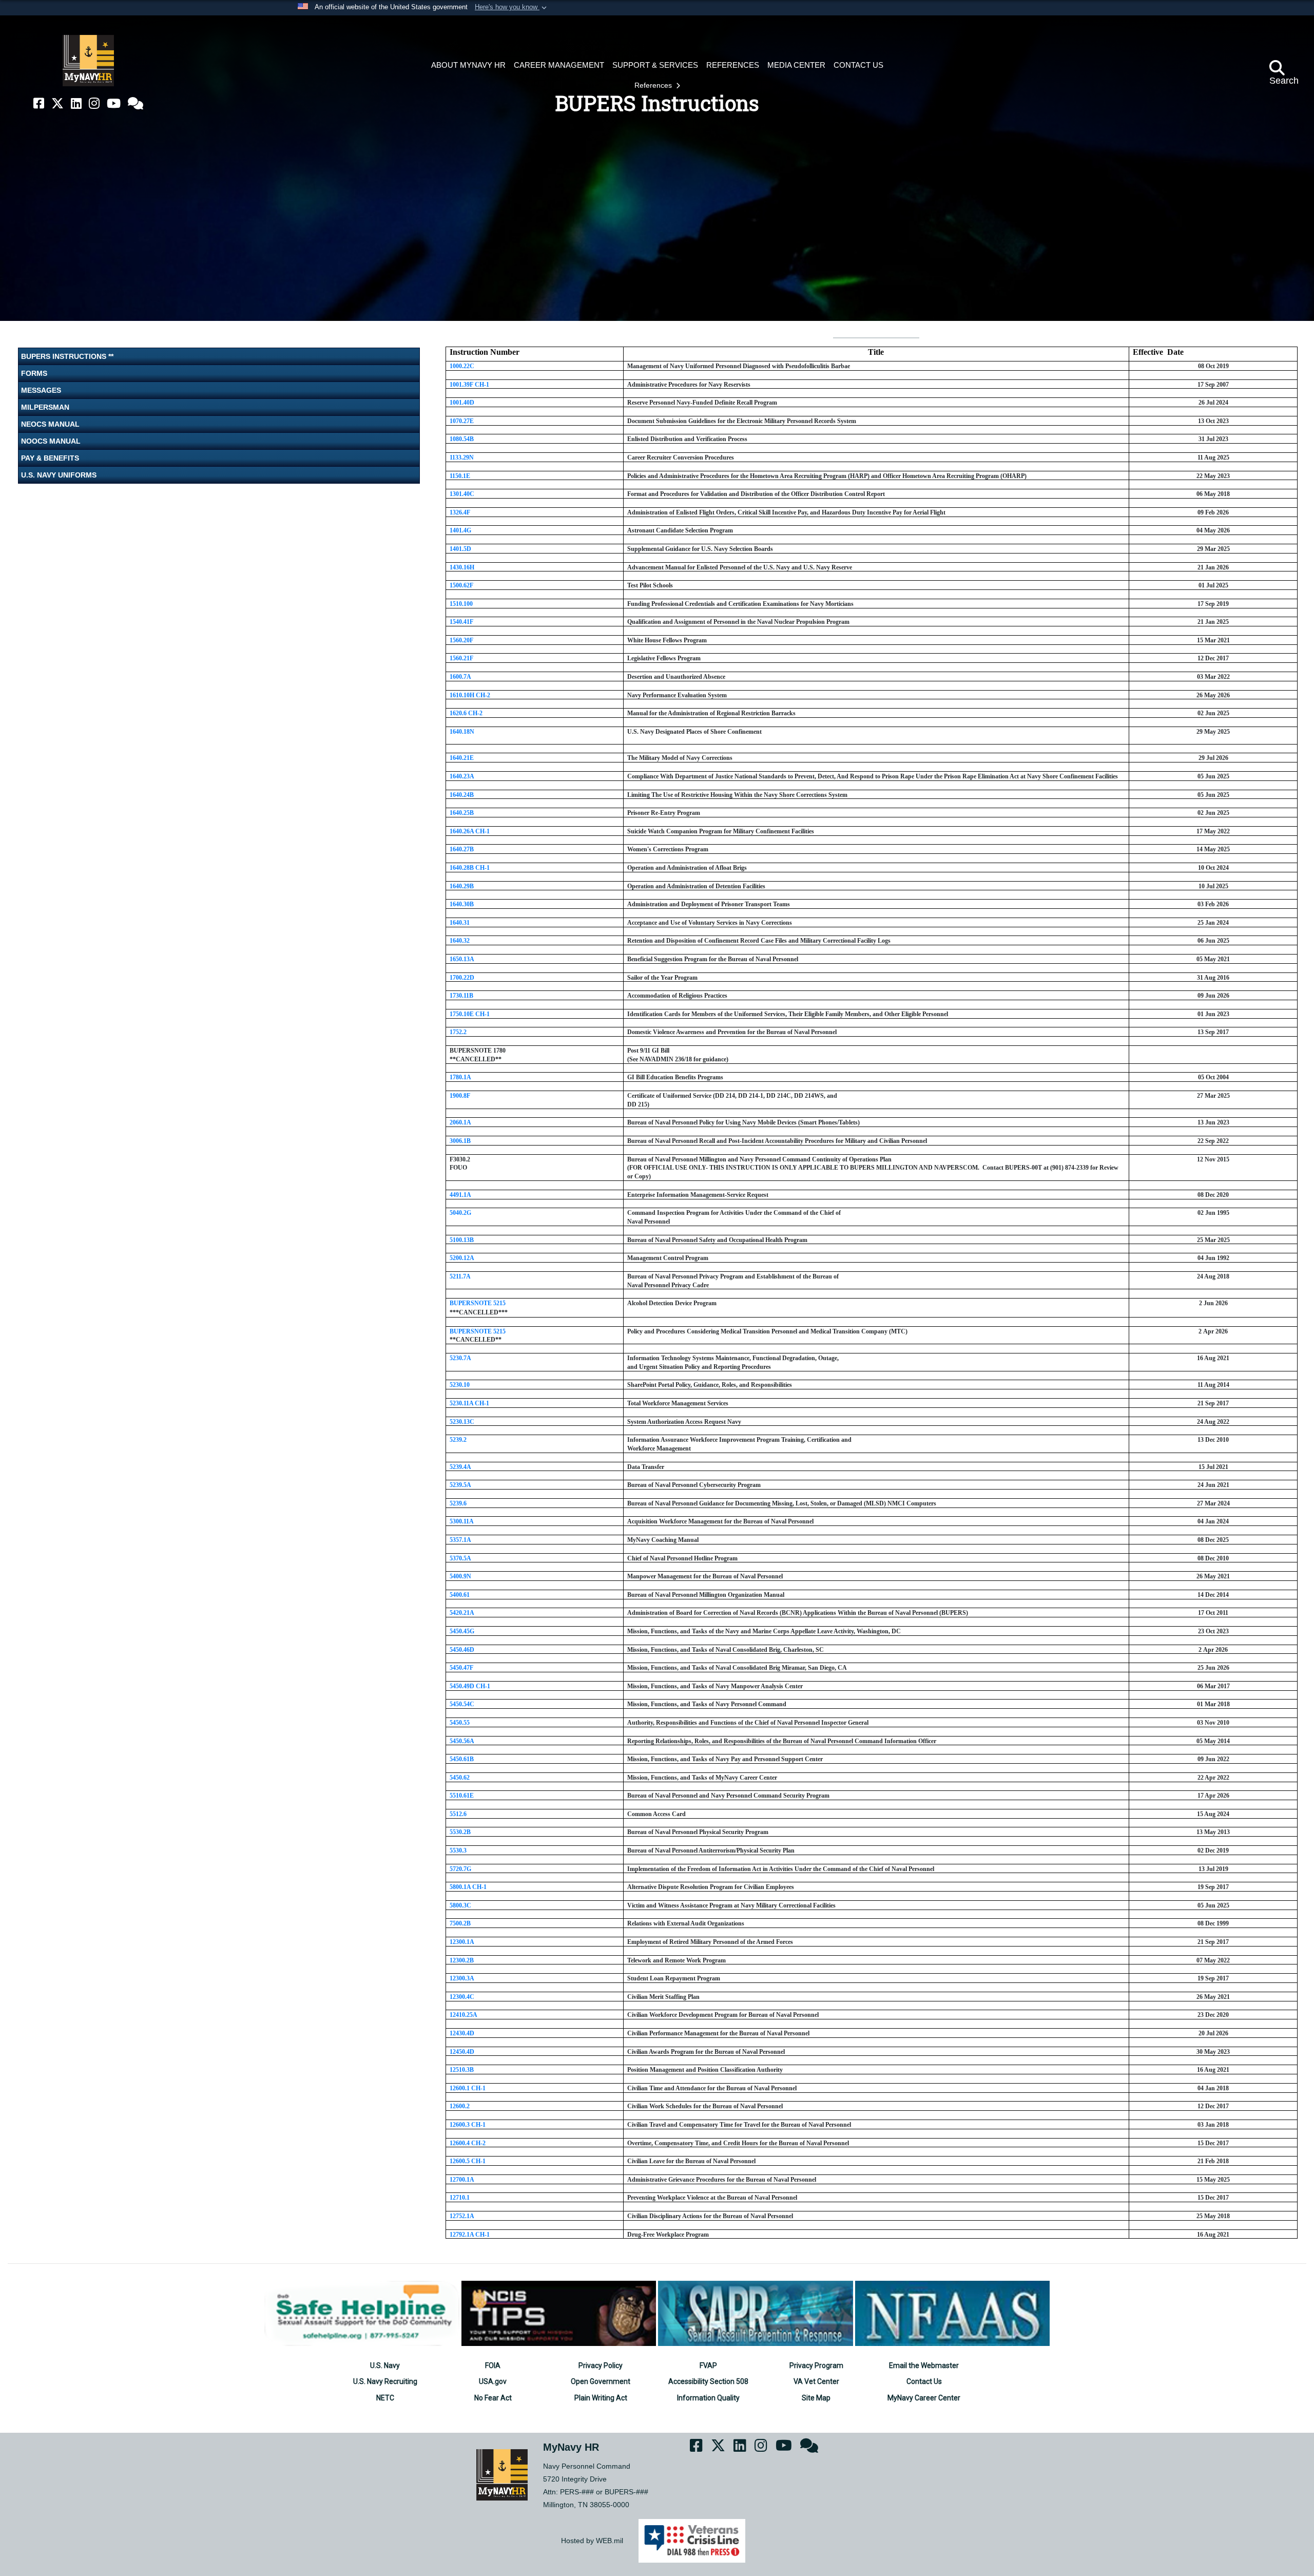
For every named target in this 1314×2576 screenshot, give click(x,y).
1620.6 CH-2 (466, 713)
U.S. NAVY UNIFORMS (59, 475)
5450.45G (462, 1631)
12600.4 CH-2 (468, 2143)
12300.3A (462, 1978)
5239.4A (460, 1467)
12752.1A (462, 2216)
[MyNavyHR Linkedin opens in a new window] (76, 103)
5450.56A (462, 1741)
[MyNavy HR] (88, 61)
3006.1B (460, 1141)
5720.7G (460, 1869)
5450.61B (462, 1759)
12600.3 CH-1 (468, 2125)
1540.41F (461, 622)
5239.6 (458, 1503)
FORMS (34, 373)
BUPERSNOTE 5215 (478, 1303)
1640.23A (462, 776)
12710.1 (460, 2198)
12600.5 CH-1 (468, 2161)
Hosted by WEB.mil (592, 2541)
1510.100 (461, 604)
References (654, 85)
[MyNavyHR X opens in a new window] (57, 103)
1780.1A (460, 1077)
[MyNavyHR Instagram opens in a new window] (94, 103)
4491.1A (460, 1195)
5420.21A (462, 1613)
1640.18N (462, 732)
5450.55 (460, 1723)
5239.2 (458, 1440)
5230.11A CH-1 (469, 1403)
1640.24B (462, 795)
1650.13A (462, 959)
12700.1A (462, 2180)
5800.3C (460, 1905)
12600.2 (460, 2106)
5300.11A (462, 1521)
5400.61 (460, 1595)
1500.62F (461, 585)
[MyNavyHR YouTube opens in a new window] (114, 103)
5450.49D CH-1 (470, 1686)
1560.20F (461, 640)
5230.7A (460, 1358)
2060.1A (460, 1122)
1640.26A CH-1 (470, 831)
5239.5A (460, 1485)
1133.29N (462, 457)
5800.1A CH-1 (468, 1887)
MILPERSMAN (45, 407)
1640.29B (462, 886)
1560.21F (461, 658)
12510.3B (462, 2070)
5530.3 (458, 1850)
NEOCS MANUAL (50, 424)
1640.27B (462, 849)
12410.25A (463, 2015)
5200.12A (462, 1258)
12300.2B (462, 1960)
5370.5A (460, 1558)
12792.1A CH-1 (470, 2235)
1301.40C (462, 494)
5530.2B (460, 1832)
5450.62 (460, 1778)
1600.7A (460, 677)
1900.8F (460, 1096)
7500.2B (460, 1923)
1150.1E (460, 476)
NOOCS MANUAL (51, 441)
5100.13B (462, 1240)
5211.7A (460, 1276)
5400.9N (460, 1576)
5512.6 (458, 1814)
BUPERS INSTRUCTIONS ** (67, 356)
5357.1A (460, 1540)
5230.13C (462, 1422)
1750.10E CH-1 (470, 1014)
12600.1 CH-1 (468, 2088)
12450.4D (462, 2052)
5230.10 (460, 1385)
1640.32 (460, 941)
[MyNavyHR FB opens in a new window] (39, 103)
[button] (512, 8)
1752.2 (458, 1032)
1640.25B (462, 813)
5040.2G (460, 1213)
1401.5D (460, 549)
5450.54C (462, 1704)
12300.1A (462, 1942)
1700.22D (462, 978)
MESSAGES (41, 390)
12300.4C (462, 1997)
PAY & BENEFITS (50, 458)
